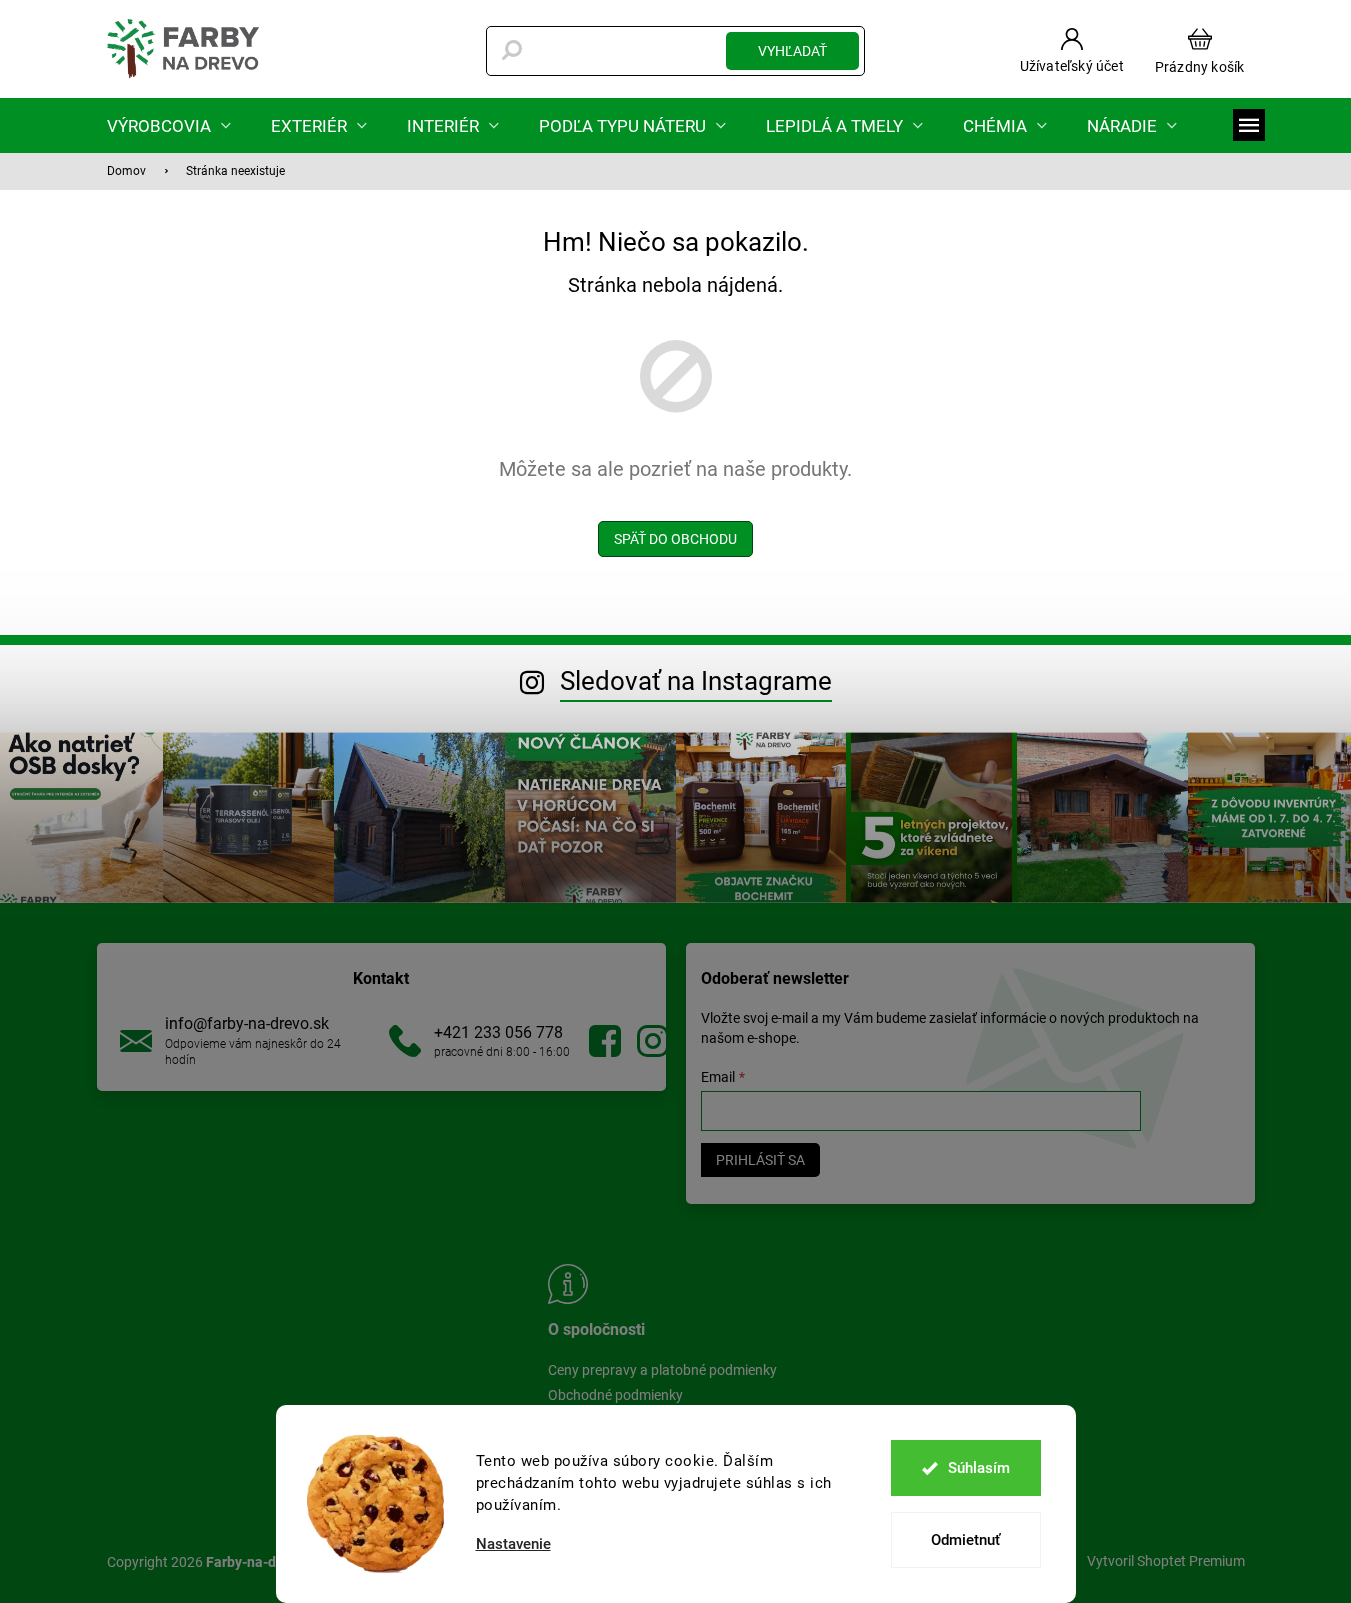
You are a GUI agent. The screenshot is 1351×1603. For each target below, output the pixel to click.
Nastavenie (513, 1544)
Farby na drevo (605, 1041)
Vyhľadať (792, 51)
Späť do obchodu (675, 539)
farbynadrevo (653, 1041)
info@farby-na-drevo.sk (247, 1023)
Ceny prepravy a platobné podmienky (662, 1370)
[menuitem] (169, 125)
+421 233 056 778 (498, 1032)
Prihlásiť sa (760, 1160)
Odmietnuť (965, 1540)
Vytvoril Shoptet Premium (1166, 1561)
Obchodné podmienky (615, 1395)
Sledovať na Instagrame (696, 681)
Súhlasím (979, 1468)
